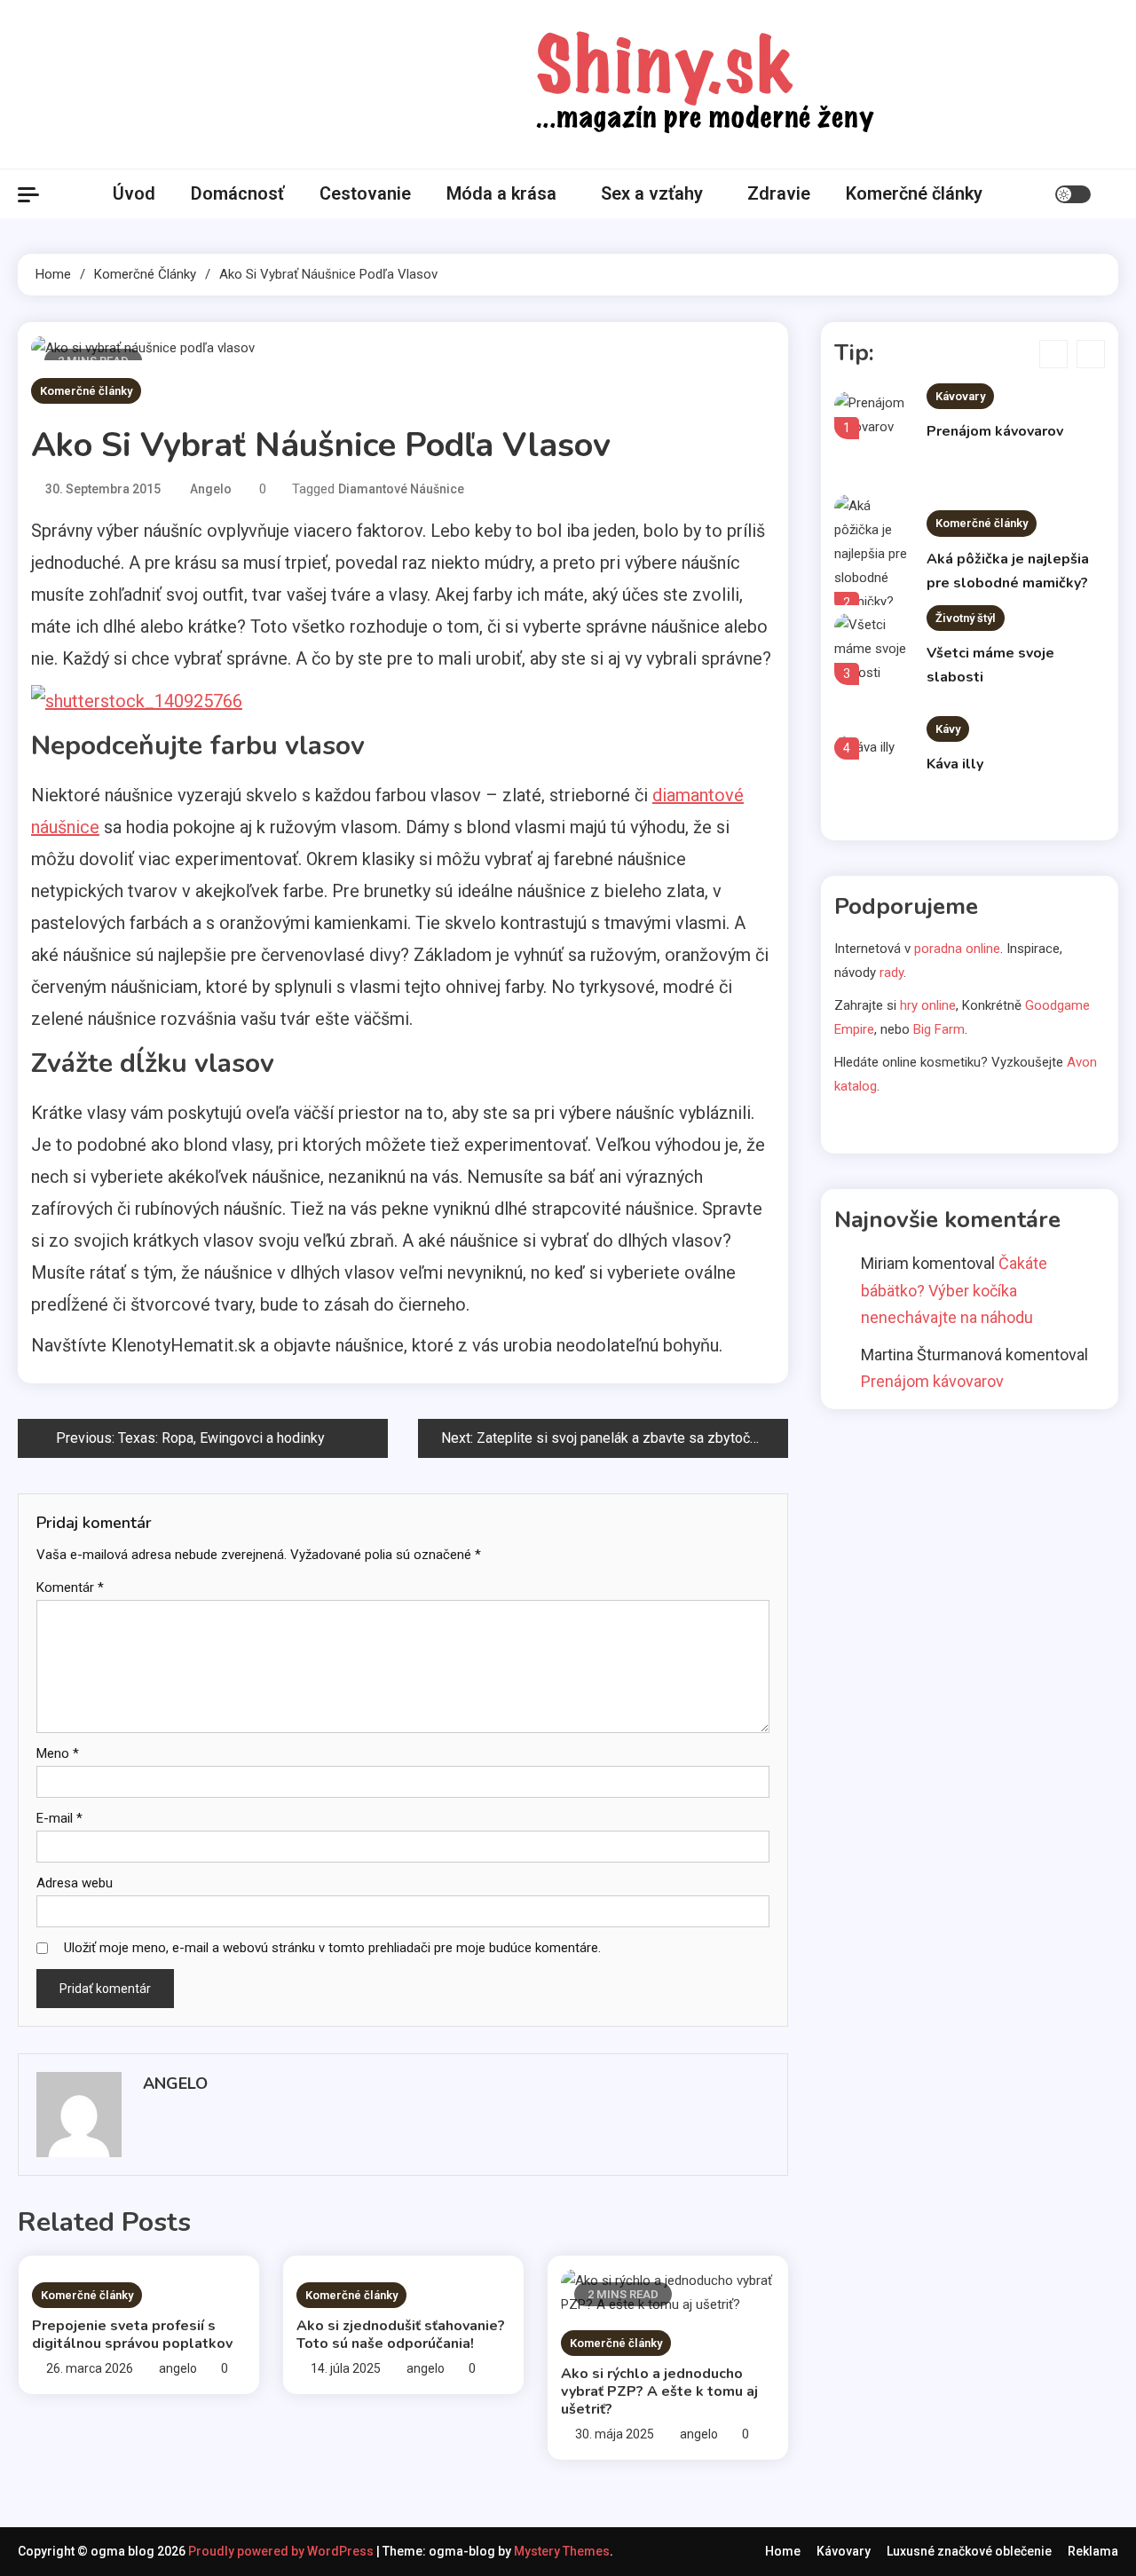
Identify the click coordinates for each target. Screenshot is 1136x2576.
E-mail (59, 1818)
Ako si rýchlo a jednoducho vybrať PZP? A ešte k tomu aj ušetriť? (659, 2391)
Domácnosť (237, 193)
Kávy (948, 729)
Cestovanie (365, 193)
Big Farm (939, 1029)
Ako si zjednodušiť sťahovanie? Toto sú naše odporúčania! (401, 2335)
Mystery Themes (562, 2551)
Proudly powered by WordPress (282, 2551)
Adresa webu (75, 1883)
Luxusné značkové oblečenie (969, 2551)
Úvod (134, 193)
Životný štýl (966, 618)
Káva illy (955, 764)
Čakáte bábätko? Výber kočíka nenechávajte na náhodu (954, 1290)
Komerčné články (914, 193)
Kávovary (960, 396)
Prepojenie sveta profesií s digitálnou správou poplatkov (132, 2335)
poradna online (957, 949)
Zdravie (779, 193)
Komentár (70, 1587)
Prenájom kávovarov (995, 431)
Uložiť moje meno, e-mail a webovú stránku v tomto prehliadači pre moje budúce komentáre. (332, 1948)
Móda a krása (501, 193)
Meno (58, 1753)
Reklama (1093, 2551)
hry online (928, 1005)
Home (783, 2551)
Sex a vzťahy (652, 193)
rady (891, 973)
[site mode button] (1073, 194)
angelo (211, 489)
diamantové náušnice (401, 489)
